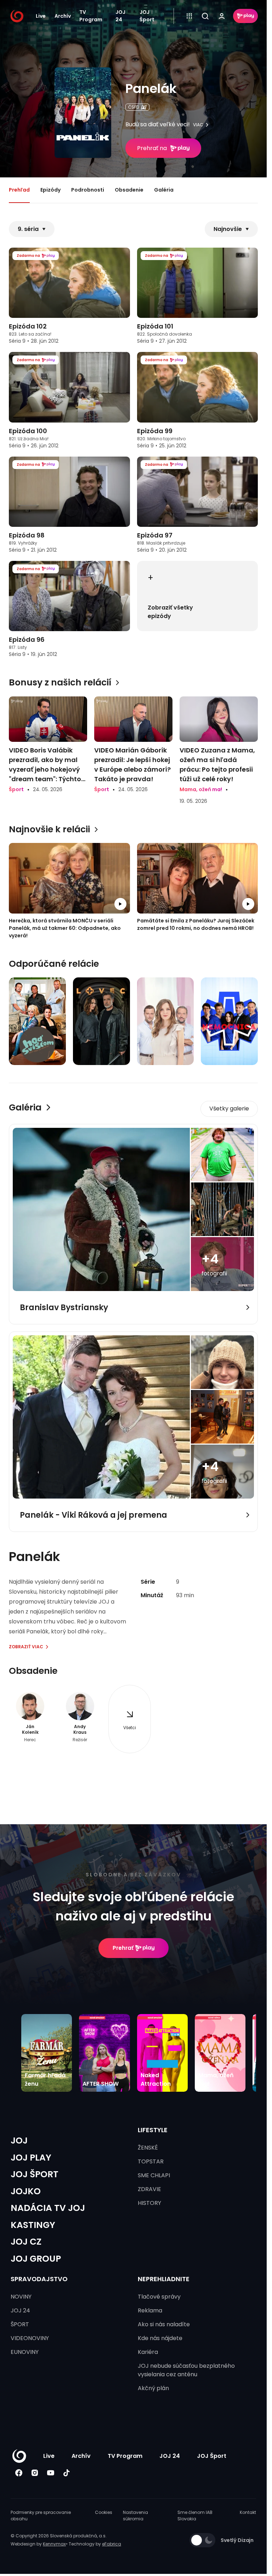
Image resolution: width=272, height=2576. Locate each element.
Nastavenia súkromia (135, 2516)
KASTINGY (33, 2225)
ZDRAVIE (149, 2189)
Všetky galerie (229, 1108)
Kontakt (248, 2512)
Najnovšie (228, 229)
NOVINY (21, 2297)
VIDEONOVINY (30, 2338)
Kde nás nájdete (160, 2338)
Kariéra (148, 2352)
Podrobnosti (88, 190)
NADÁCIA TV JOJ (48, 2208)
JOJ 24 (120, 16)
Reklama (150, 2310)
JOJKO (26, 2191)
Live (41, 16)
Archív (63, 16)
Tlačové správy (159, 2297)
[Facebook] (19, 2473)
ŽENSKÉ (148, 2148)
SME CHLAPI (154, 2175)
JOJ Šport (147, 16)
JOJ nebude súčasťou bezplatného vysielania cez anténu (186, 2370)
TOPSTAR (151, 2161)
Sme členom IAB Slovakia (195, 2516)
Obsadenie (129, 190)
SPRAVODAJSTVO (39, 2279)
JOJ (19, 2141)
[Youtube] (50, 2473)
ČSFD (134, 107)
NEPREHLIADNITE (164, 2279)
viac (198, 125)
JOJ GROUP (36, 2259)
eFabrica (112, 2544)
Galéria (164, 190)
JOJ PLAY (31, 2158)
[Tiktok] (66, 2473)
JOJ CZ (26, 2242)
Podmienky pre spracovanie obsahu (41, 2516)
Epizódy (50, 190)
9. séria (28, 229)
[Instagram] (35, 2473)
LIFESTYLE (153, 2130)
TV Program (91, 16)
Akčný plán (153, 2388)
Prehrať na (152, 148)
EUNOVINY (25, 2352)
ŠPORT (20, 2324)
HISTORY (149, 2203)
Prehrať (123, 1948)
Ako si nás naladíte (164, 2324)
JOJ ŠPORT (35, 2174)
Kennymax (54, 2544)
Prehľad (19, 190)
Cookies (104, 2512)
